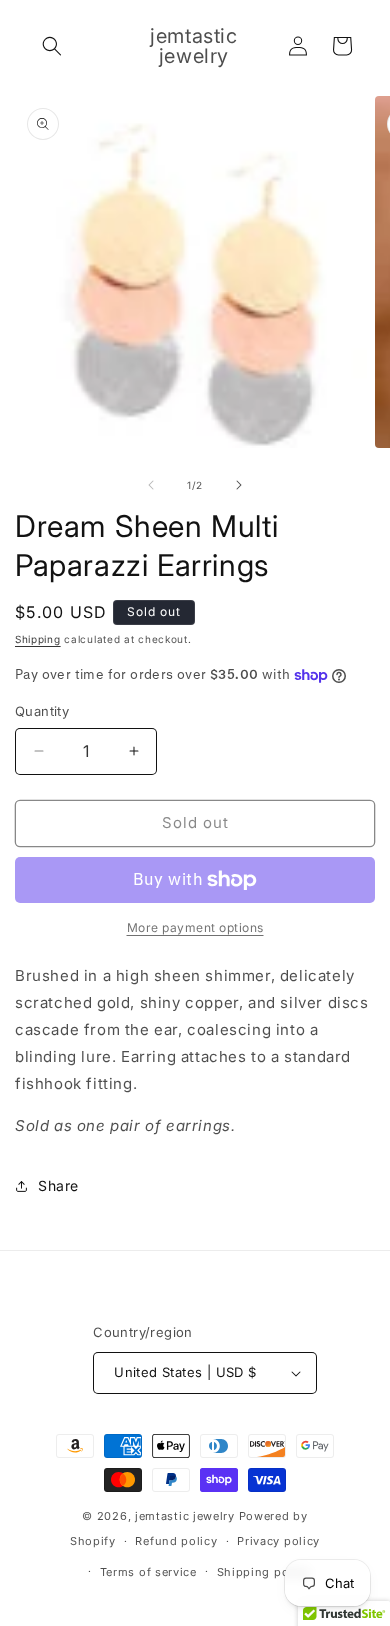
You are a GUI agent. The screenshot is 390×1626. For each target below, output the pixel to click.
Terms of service (148, 1572)
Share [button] (58, 1185)
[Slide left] (151, 485)
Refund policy (176, 1541)
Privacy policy (278, 1541)
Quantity (42, 711)
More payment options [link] (195, 927)
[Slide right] (239, 485)
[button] (52, 46)
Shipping (38, 639)
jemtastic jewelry (185, 1516)
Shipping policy (264, 1572)
